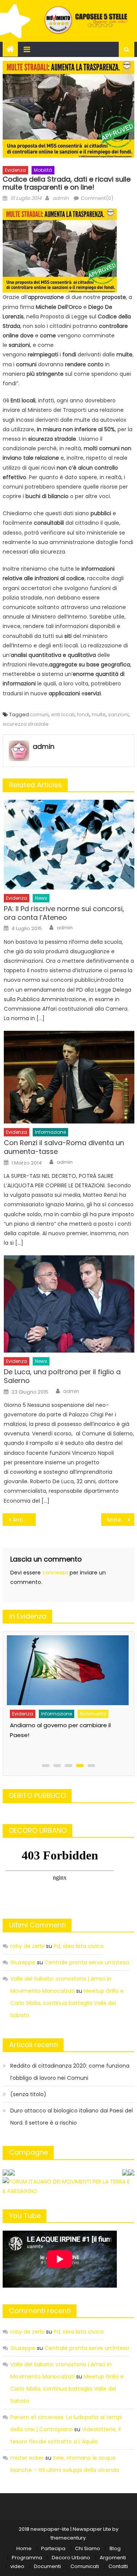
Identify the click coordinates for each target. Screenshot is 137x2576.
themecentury (68, 2538)
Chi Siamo (88, 2548)
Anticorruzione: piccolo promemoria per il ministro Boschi (24, 1520)
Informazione (50, 1132)
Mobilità (43, 170)
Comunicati (85, 2566)
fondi (83, 714)
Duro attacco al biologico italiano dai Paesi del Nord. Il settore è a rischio (72, 2117)
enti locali (63, 714)
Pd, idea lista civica (79, 1946)
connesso (55, 1573)
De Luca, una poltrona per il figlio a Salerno (62, 1376)
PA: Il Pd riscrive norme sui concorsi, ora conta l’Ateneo (64, 913)
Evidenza (15, 170)
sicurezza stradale (26, 724)
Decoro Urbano (71, 2558)
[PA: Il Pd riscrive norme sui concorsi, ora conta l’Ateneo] (69, 845)
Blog (115, 2548)
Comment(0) (97, 198)
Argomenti (113, 2558)
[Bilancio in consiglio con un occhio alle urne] (67, 1667)
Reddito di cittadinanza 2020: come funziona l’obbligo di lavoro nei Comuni (70, 2072)
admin (61, 198)
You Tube (25, 2216)
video (17, 2566)
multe (99, 714)
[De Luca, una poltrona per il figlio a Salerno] (69, 1304)
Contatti (118, 2566)
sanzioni (118, 714)
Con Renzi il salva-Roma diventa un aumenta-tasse (64, 1147)
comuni (39, 714)
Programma (27, 2558)
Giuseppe (23, 1962)
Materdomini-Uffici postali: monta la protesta (121, 1520)
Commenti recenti (40, 2311)
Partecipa (53, 2548)
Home (24, 2548)
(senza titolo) (28, 2094)
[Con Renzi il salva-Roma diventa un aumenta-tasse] (69, 1077)
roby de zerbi (27, 1946)
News (41, 898)
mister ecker (27, 2458)
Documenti (47, 2566)
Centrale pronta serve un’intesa (87, 1962)
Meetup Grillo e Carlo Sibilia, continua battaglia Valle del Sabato (67, 2003)
